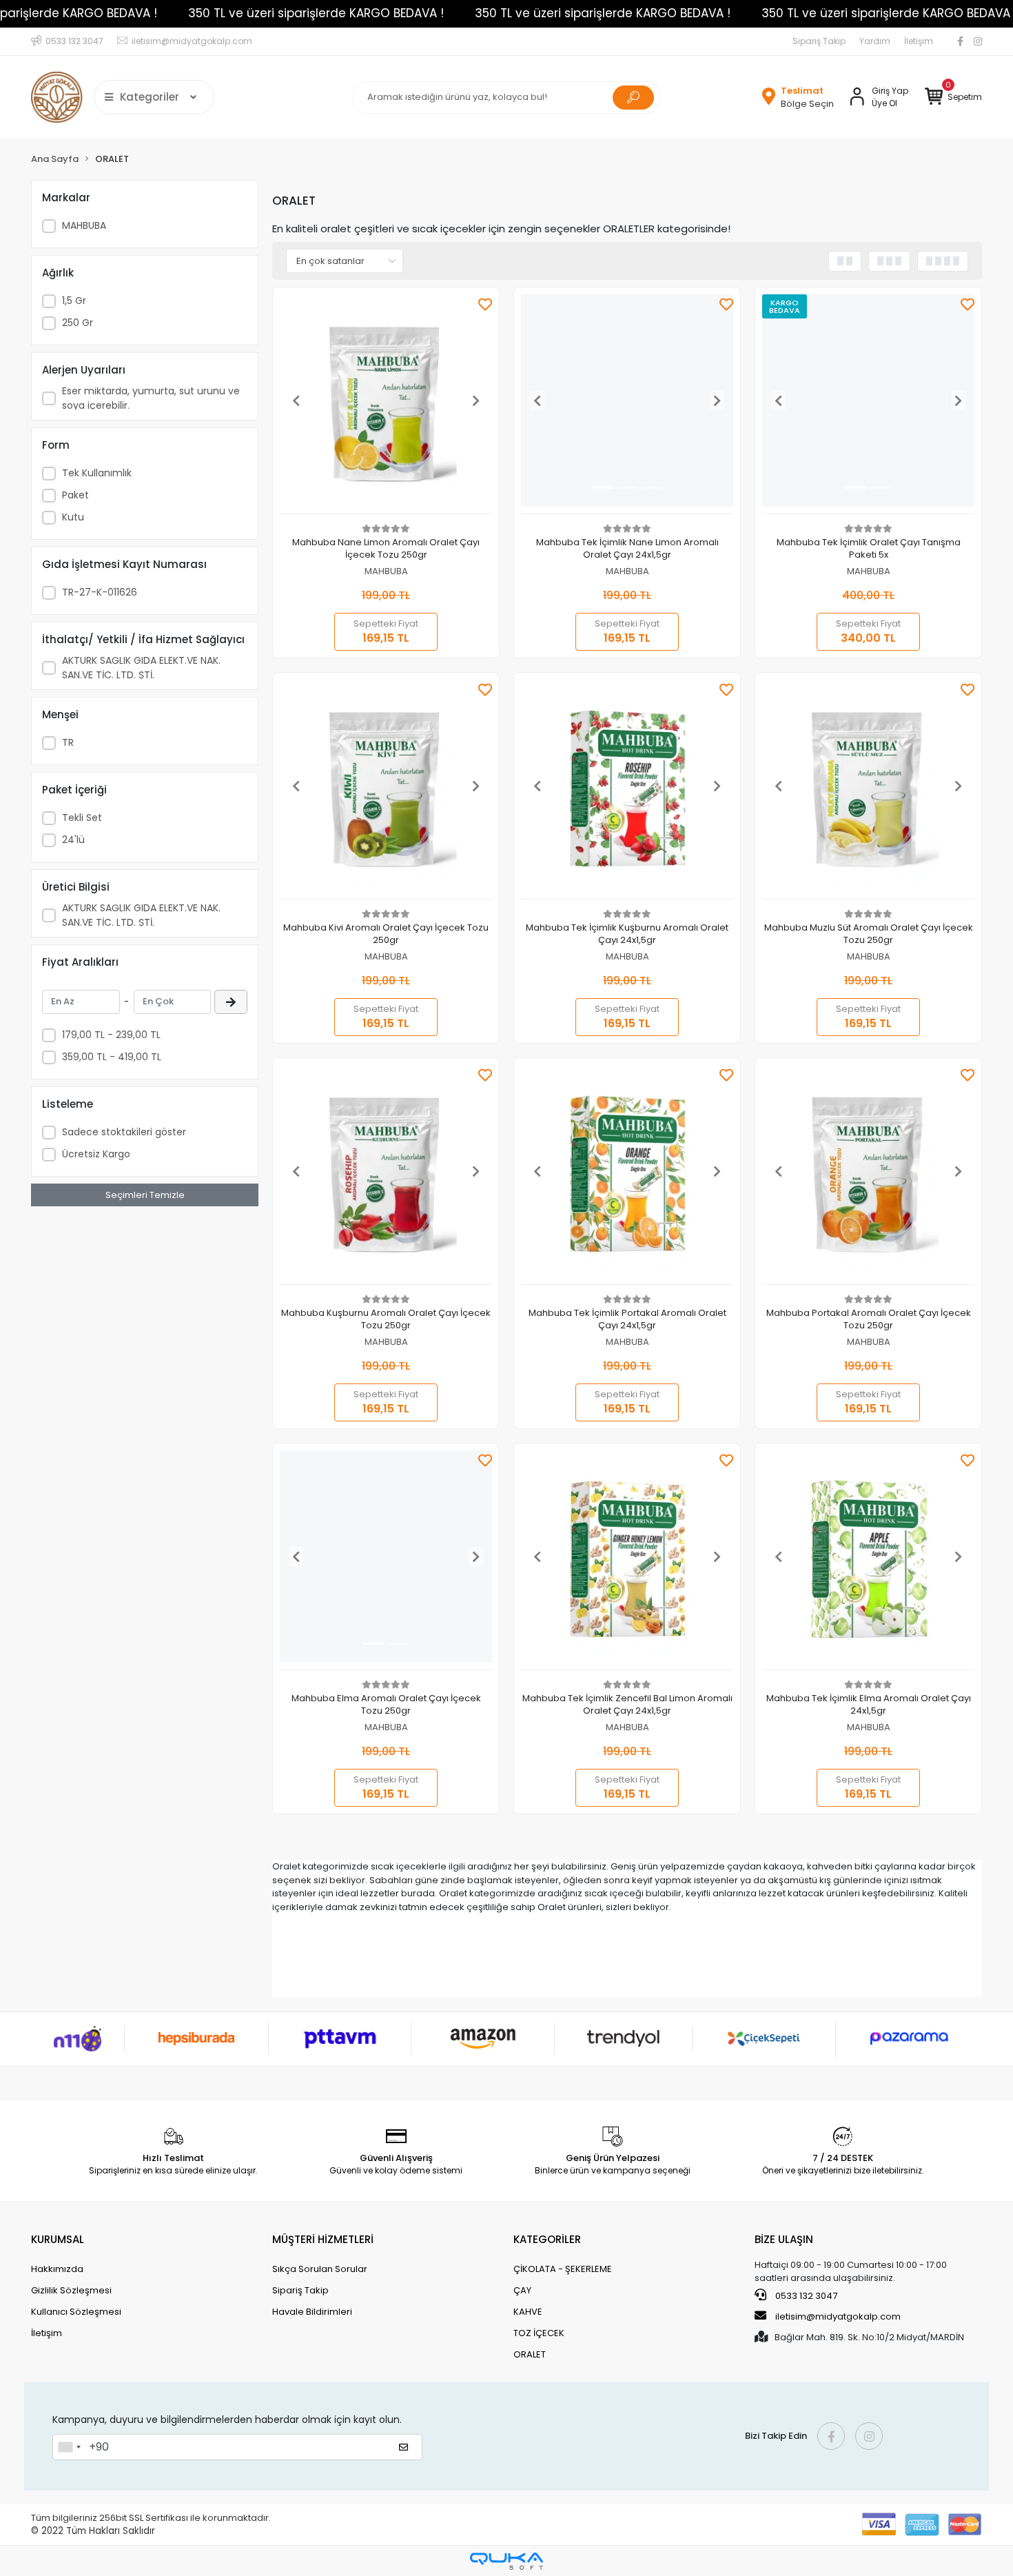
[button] (953, 97)
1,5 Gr (74, 301)
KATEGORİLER (547, 2239)
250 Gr (78, 323)
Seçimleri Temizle (145, 1195)
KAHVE (528, 2312)
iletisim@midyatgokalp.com (838, 2316)
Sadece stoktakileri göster (124, 1132)
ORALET (530, 2354)
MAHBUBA (84, 225)
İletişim (919, 41)
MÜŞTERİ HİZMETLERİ (323, 2239)
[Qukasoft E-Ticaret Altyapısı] (506, 2561)
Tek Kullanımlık (97, 473)
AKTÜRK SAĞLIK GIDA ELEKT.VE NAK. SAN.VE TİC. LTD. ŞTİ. (141, 668)
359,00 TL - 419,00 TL (112, 1057)
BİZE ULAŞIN (784, 2239)
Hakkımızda (57, 2269)
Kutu (73, 517)
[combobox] (69, 2447)
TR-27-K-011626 (100, 592)
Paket (75, 495)
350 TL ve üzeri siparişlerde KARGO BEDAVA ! (316, 13)
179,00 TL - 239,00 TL (111, 1035)
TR (68, 742)
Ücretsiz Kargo (96, 1154)
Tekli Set (82, 818)
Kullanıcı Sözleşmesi (76, 2312)
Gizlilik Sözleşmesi (71, 2290)
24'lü (73, 840)
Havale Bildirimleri (312, 2312)
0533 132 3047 (805, 2296)
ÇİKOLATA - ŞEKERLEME (563, 2269)
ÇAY (522, 2290)
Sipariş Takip (819, 41)
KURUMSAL (58, 2239)
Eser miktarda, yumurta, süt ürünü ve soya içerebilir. (151, 398)
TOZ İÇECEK (539, 2333)
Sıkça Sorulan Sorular (320, 2269)
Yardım (875, 41)
